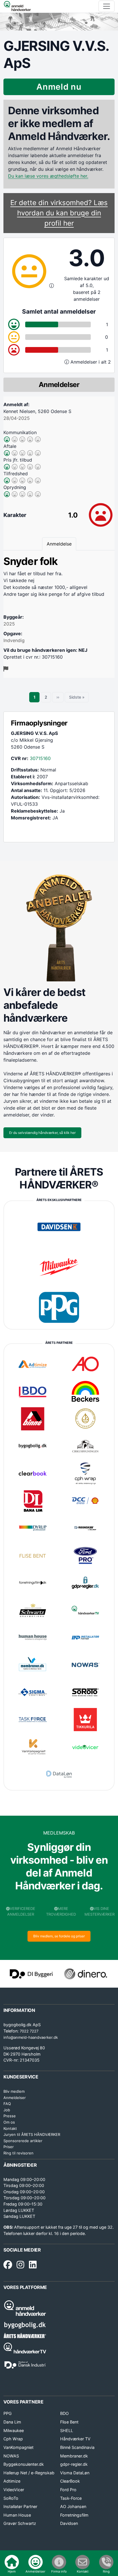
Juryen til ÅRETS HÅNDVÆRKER (32, 2134)
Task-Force (71, 2498)
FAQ (7, 2104)
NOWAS (11, 2456)
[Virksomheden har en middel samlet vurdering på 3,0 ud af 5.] (52, 286)
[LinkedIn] (33, 2265)
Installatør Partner (20, 2506)
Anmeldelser (15, 2098)
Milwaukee (14, 2430)
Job (7, 2110)
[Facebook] (8, 2265)
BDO (64, 2413)
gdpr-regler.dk (74, 2464)
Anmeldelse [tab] (59, 544)
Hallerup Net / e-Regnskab (29, 2473)
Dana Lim (12, 2422)
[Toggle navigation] (107, 6)
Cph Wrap (13, 2439)
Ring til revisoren (18, 2153)
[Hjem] (17, 6)
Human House (17, 2515)
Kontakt (10, 2128)
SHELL (67, 2430)
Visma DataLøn (75, 2473)
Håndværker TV (75, 2439)
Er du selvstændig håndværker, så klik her (42, 1133)
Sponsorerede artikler (23, 2141)
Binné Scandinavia (77, 2447)
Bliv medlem (14, 2091)
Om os (9, 2122)
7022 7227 (29, 2031)
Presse (10, 2116)
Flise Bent (69, 2422)
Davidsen (69, 2523)
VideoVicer (14, 2490)
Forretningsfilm (74, 2515)
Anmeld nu (59, 87)
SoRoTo (11, 2498)
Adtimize (12, 2481)
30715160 (40, 758)
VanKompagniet (18, 2447)
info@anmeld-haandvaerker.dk (31, 2037)
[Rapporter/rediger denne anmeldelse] (6, 669)
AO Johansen (73, 2506)
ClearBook (70, 2481)
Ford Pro (68, 2490)
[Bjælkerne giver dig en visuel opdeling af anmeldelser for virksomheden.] (67, 362)
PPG (8, 2413)
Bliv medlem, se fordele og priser (59, 1936)
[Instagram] (20, 2265)
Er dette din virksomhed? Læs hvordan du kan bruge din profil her (59, 213)
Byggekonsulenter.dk (24, 2464)
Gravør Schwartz (20, 2523)
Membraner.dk (74, 2456)
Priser (9, 2147)
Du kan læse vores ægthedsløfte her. (48, 176)
